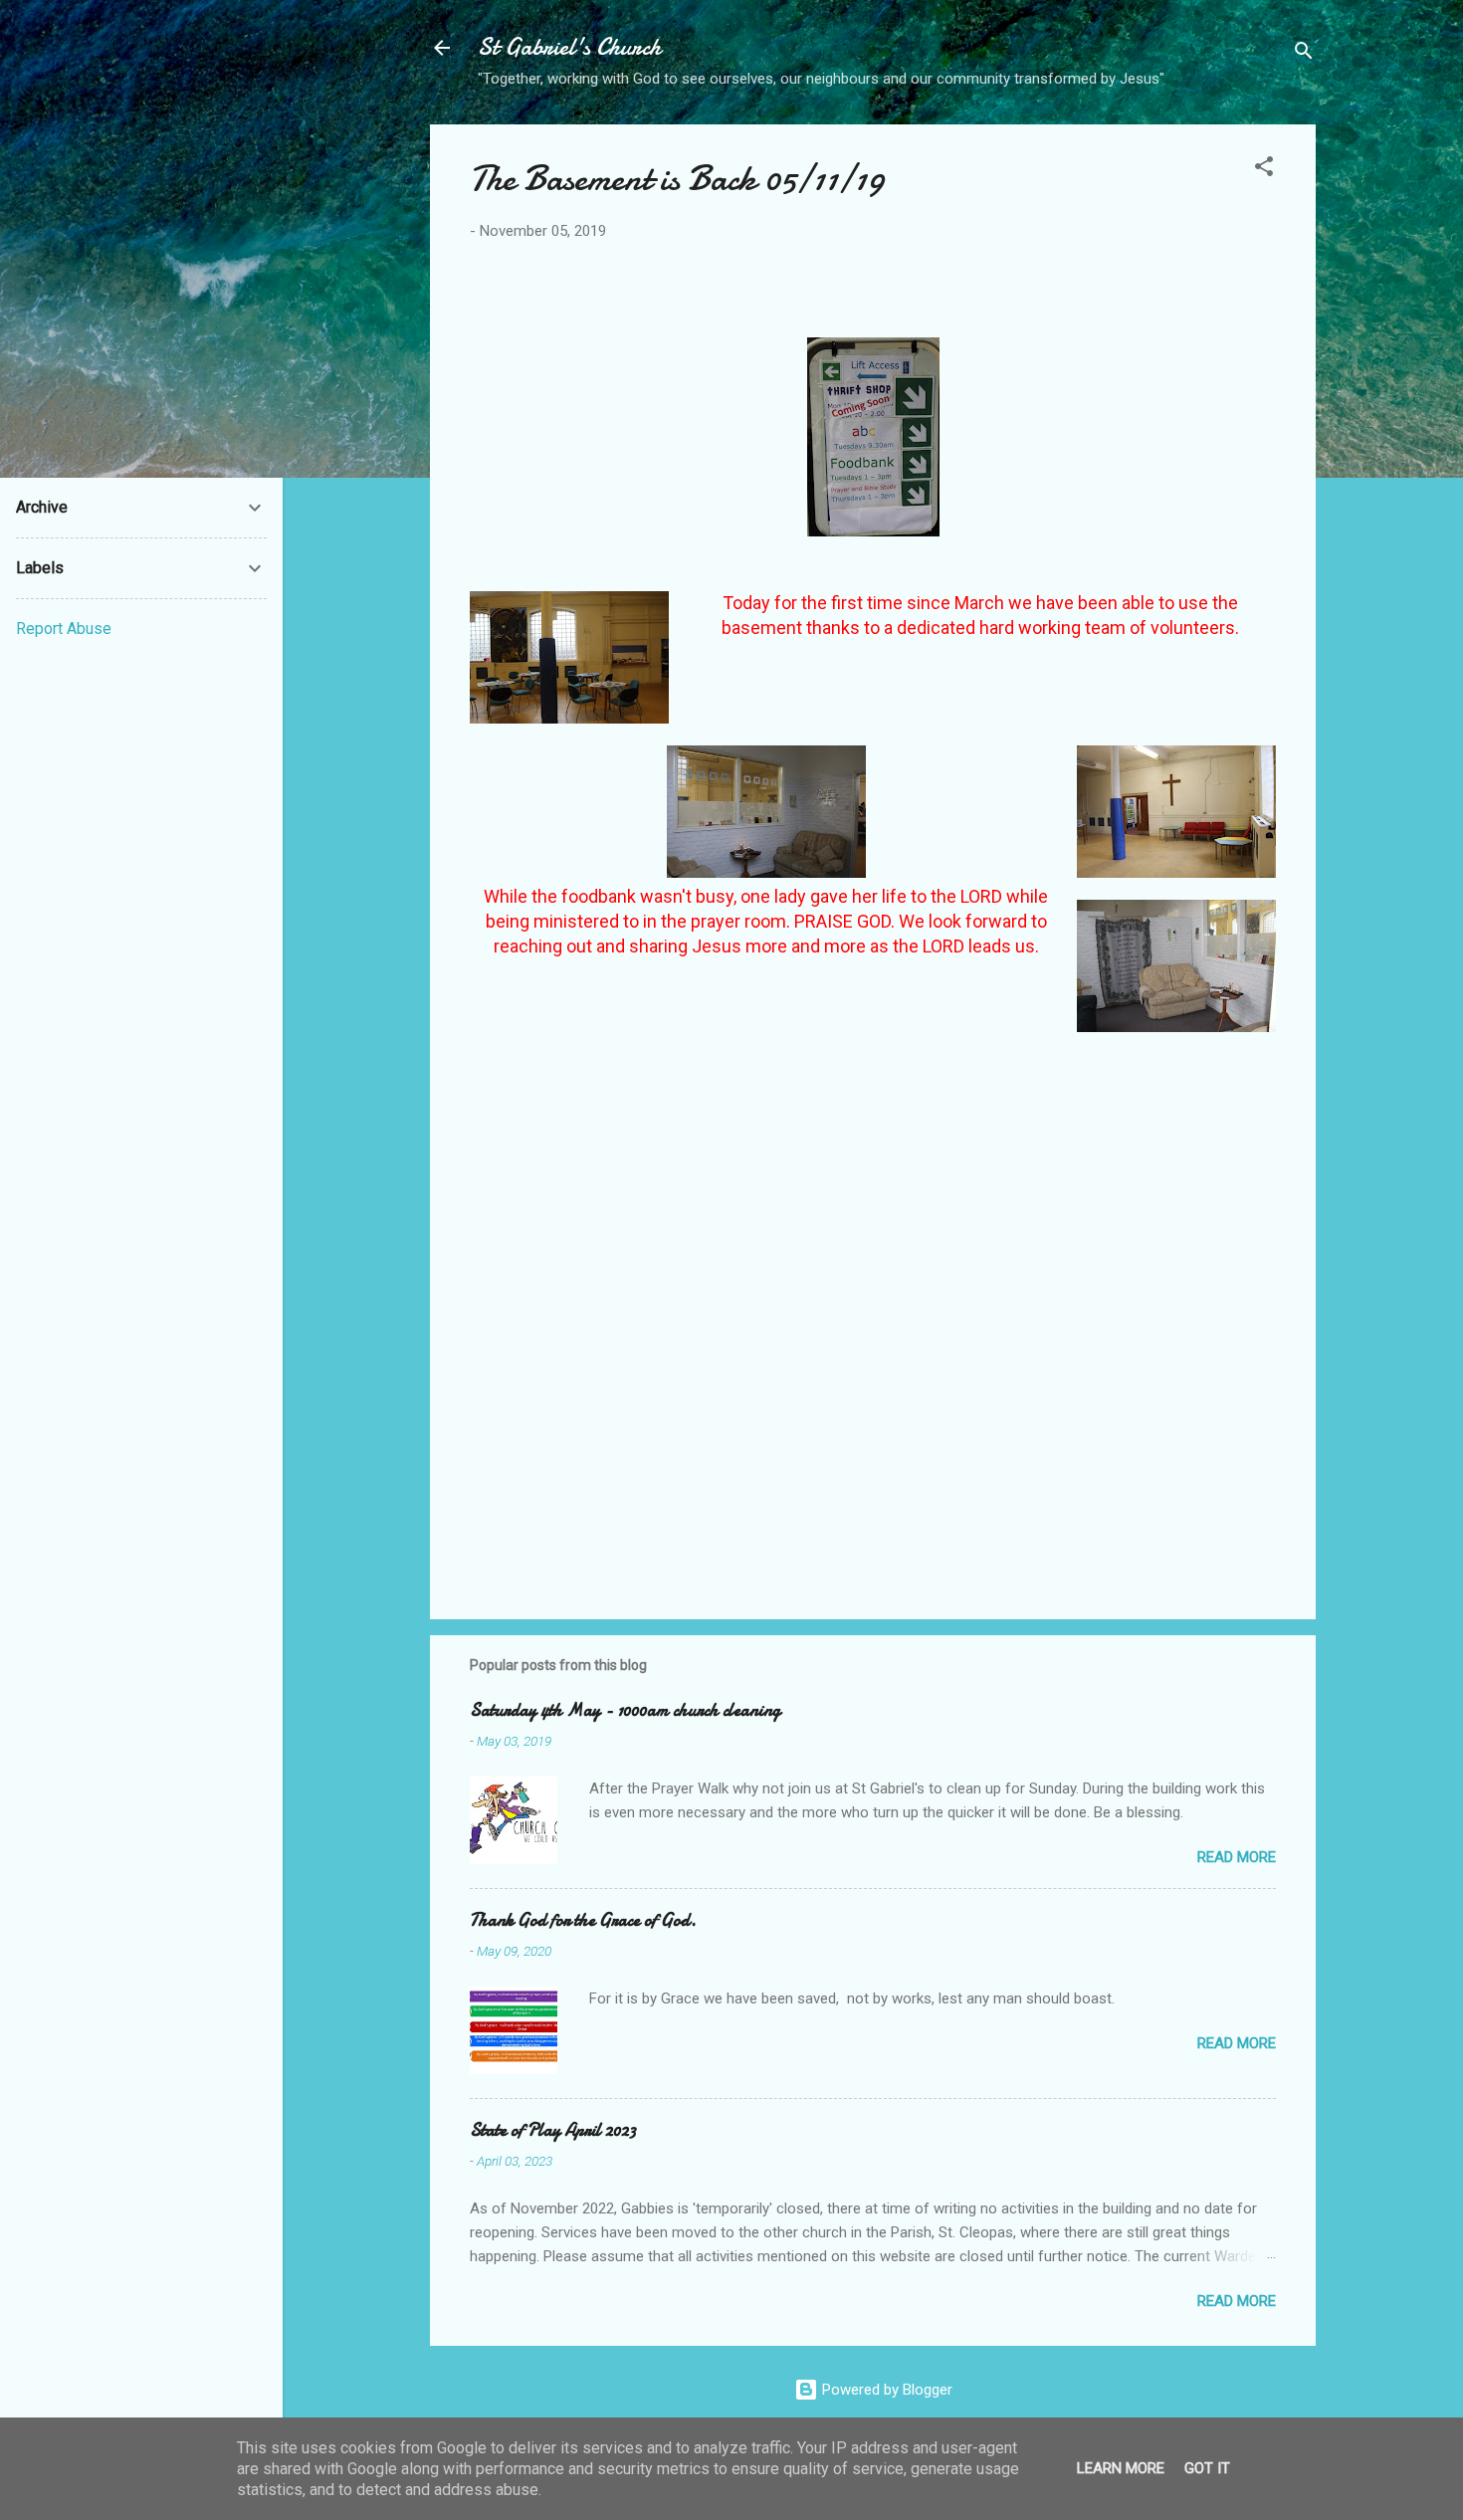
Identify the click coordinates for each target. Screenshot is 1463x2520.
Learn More (1121, 2468)
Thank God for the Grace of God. (583, 1920)
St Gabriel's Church (569, 47)
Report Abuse (64, 629)
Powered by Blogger (885, 2390)
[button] (1264, 170)
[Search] (1304, 54)
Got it (1207, 2468)
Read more (1237, 1857)
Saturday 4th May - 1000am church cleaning (625, 1710)
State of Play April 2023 (553, 2130)
